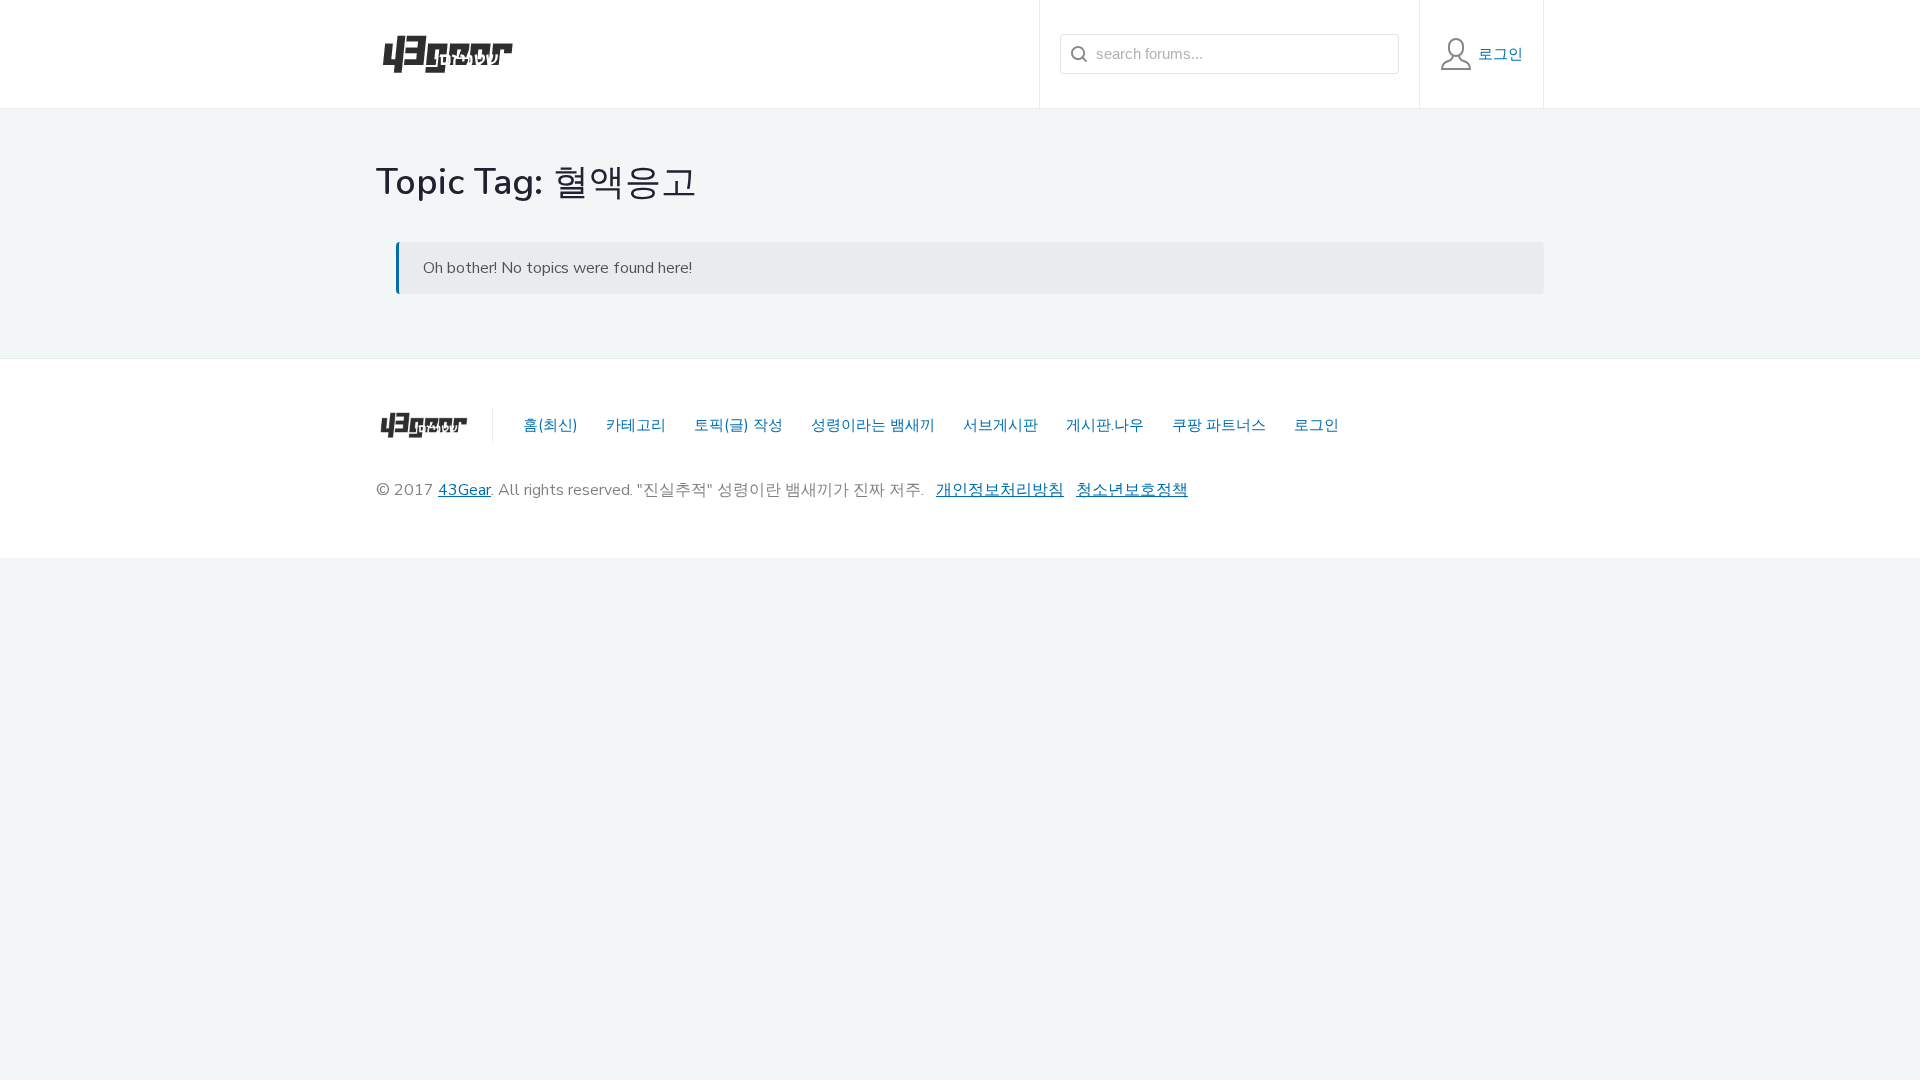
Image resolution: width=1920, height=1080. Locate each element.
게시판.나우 (1105, 425)
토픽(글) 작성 (738, 425)
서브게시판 (1000, 425)
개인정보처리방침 (1000, 490)
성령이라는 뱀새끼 (873, 425)
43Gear (464, 490)
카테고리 (636, 425)
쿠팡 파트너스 (1219, 425)
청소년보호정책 (1132, 490)
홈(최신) (550, 425)
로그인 (1316, 425)
